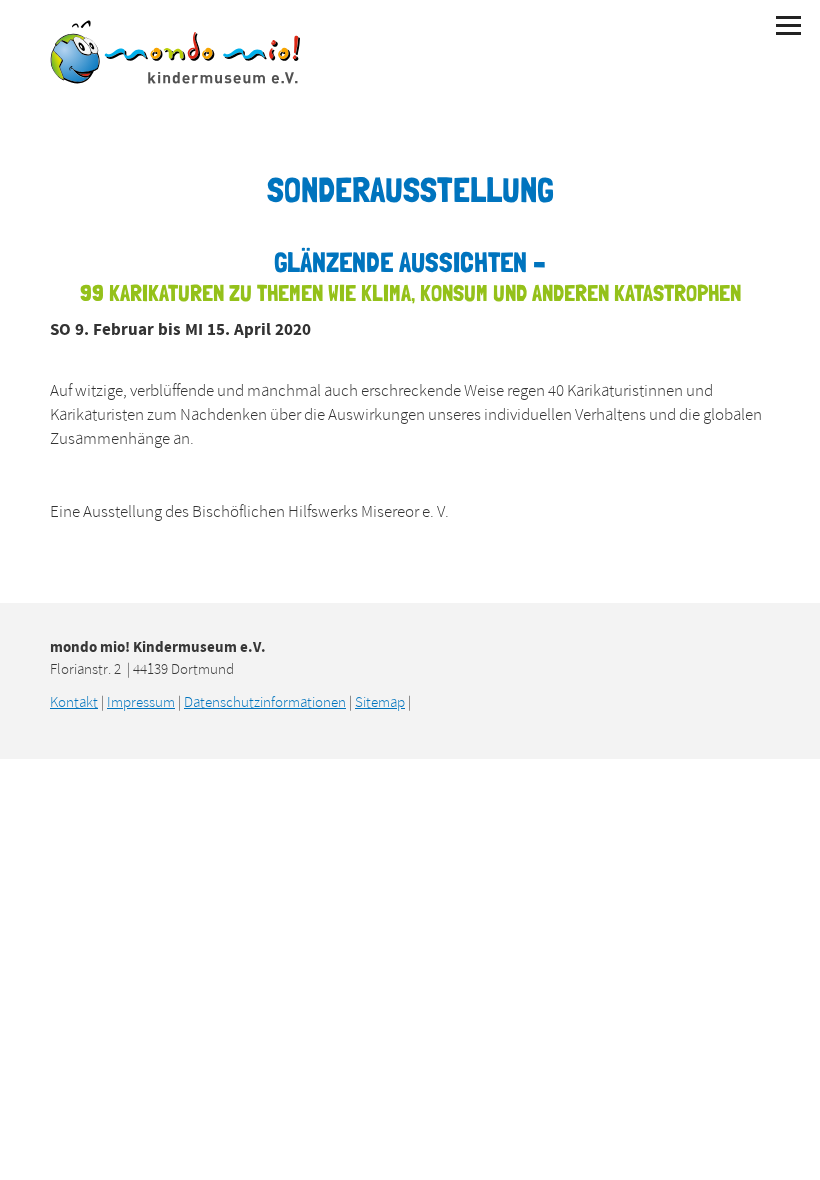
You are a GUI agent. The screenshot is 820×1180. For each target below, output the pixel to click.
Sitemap (380, 702)
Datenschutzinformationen (265, 702)
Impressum (141, 702)
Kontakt (74, 702)
